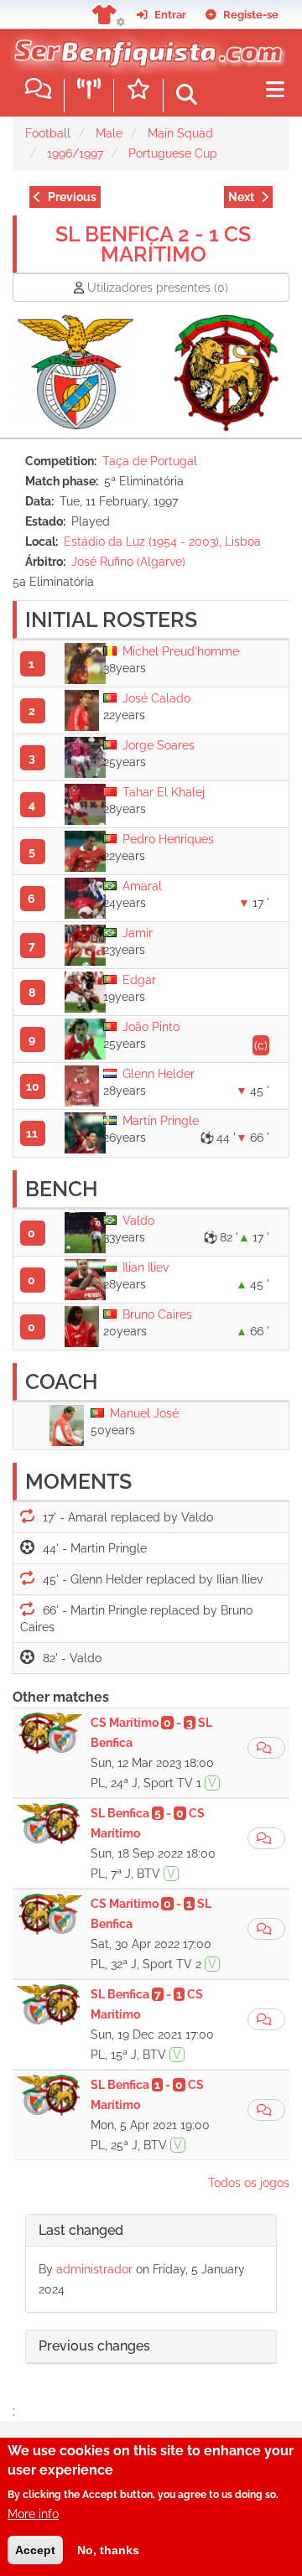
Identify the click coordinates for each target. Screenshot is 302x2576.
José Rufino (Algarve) (128, 562)
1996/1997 (75, 153)
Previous (72, 197)
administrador (94, 2269)
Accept (35, 2550)
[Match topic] (266, 1748)
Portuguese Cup (173, 153)
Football (48, 133)
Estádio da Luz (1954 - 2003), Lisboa (162, 542)
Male (109, 133)
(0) (158, 288)
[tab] (151, 2231)
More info (33, 2514)
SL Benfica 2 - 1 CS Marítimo (153, 244)
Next (241, 197)
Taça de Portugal (150, 461)
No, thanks (108, 2550)
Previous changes (94, 2346)
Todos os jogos (249, 2183)
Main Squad (180, 133)
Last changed (81, 2230)
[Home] (145, 49)
